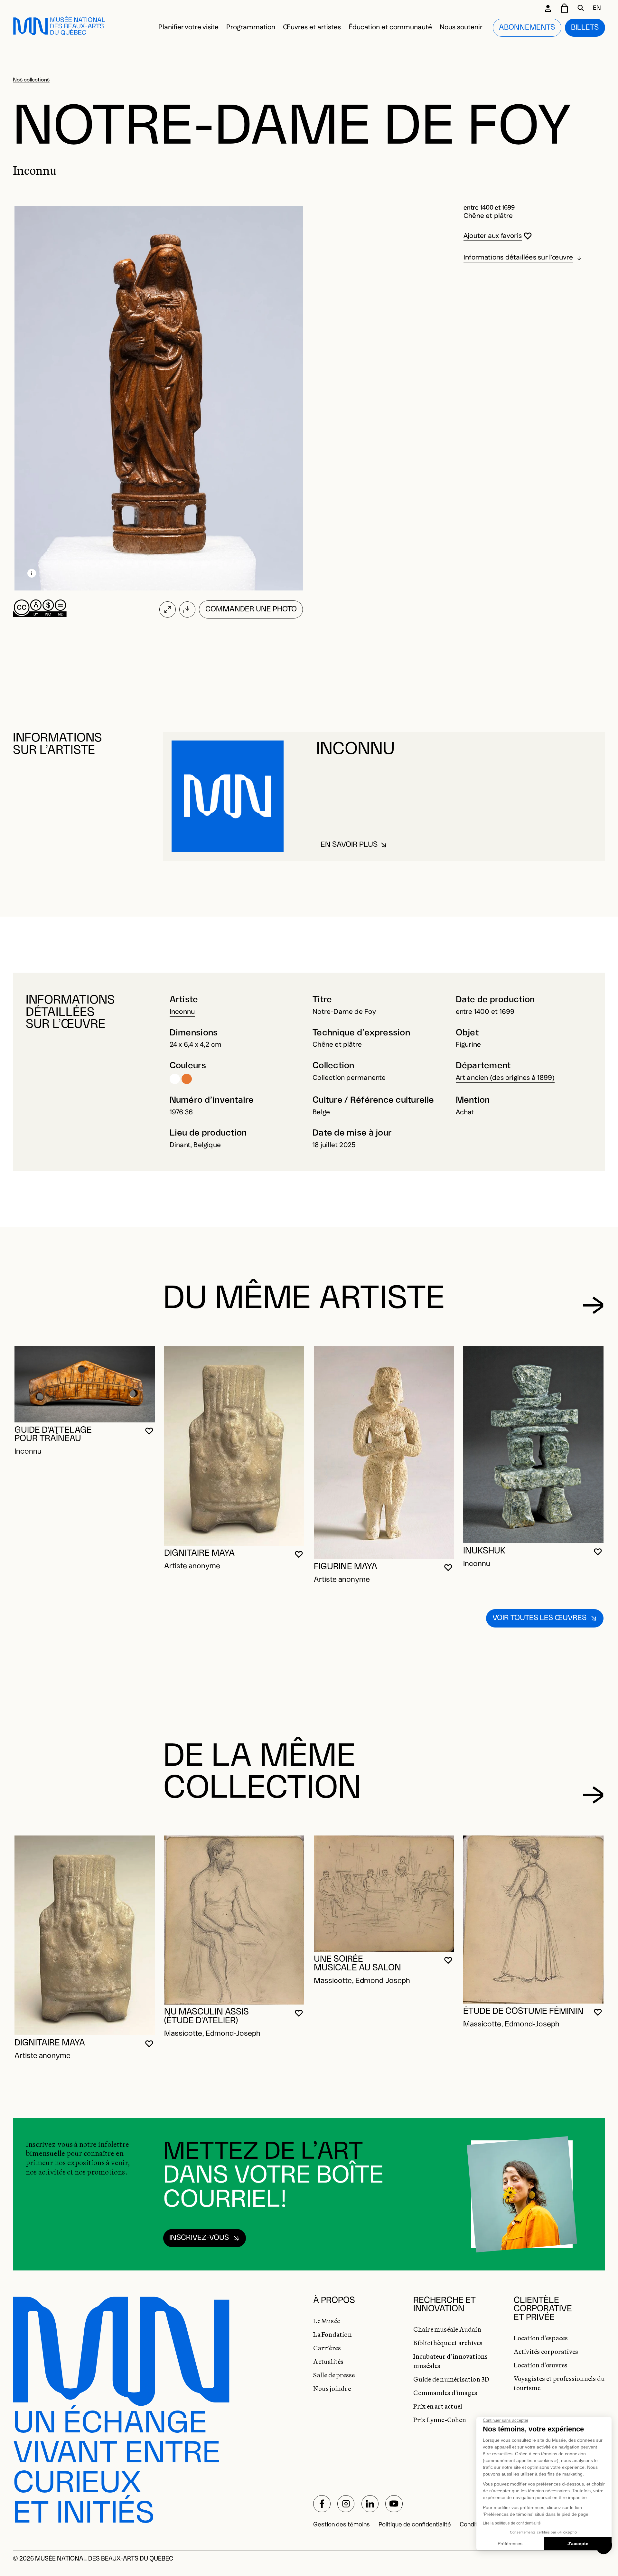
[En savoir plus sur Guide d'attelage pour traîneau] (84, 1384)
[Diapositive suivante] (593, 1305)
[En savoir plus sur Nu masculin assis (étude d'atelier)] (234, 1920)
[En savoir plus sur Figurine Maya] (384, 1452)
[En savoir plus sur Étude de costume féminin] (533, 1920)
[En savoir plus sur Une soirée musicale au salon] (384, 1893)
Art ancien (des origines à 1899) (505, 1078)
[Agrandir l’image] (168, 609)
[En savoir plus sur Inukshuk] (533, 1444)
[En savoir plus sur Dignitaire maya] (234, 1446)
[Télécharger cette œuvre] (187, 609)
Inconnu (182, 1012)
